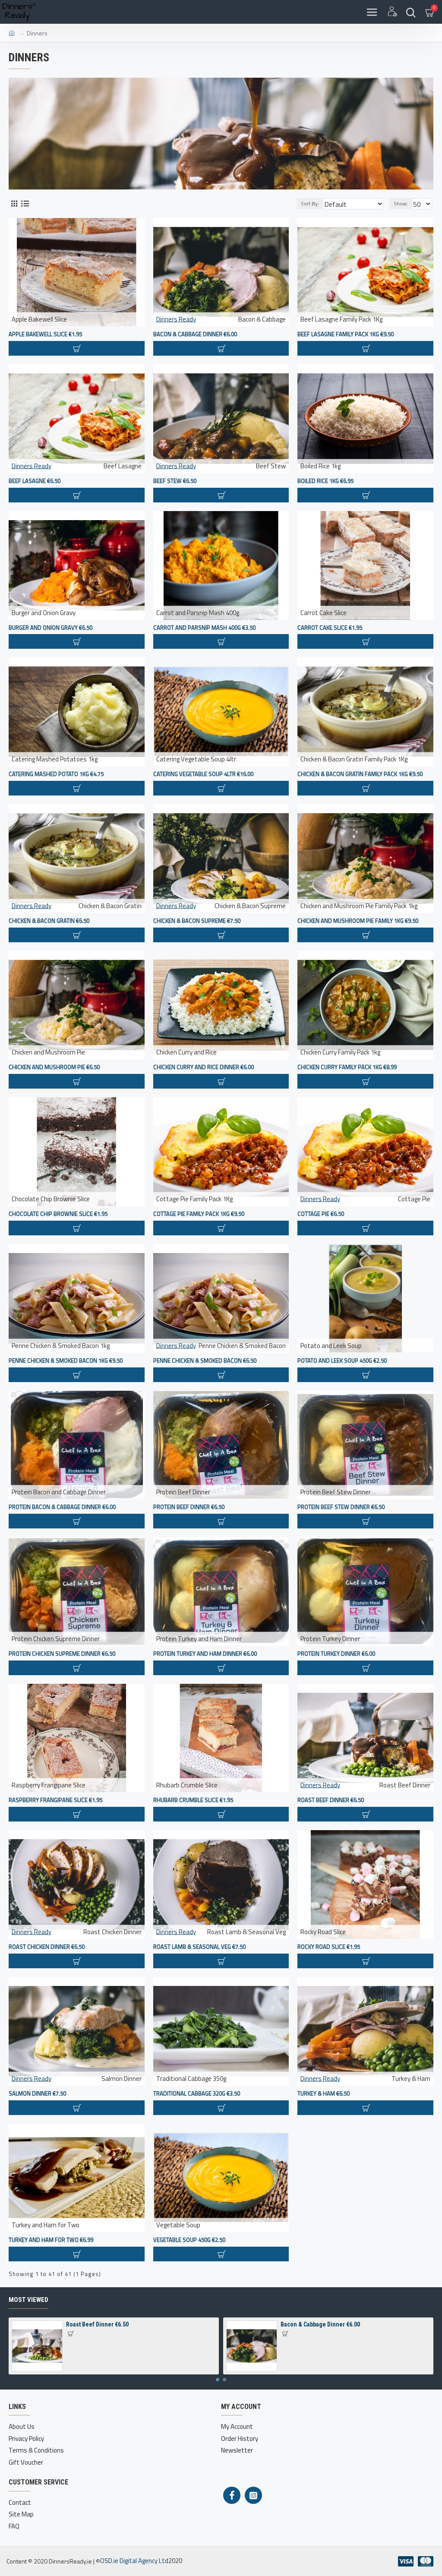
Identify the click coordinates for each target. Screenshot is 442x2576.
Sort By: (310, 204)
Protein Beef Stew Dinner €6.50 (341, 1507)
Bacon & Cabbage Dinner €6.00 (195, 334)
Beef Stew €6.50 (175, 481)
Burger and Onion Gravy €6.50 (51, 628)
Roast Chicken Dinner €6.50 (47, 1947)
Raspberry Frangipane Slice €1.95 (55, 1800)
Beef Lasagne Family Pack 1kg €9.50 (346, 334)
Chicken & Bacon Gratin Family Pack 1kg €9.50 (360, 774)
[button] (218, 2380)
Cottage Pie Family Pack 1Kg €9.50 (199, 1214)
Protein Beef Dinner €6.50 (189, 1507)
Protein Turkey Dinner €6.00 (336, 1654)
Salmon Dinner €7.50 (37, 2094)
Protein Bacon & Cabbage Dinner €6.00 (62, 1507)
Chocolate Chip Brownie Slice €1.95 (58, 1214)
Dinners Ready (176, 319)
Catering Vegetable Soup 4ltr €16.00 (203, 774)
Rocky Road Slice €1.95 (329, 1947)
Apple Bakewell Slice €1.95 (45, 334)
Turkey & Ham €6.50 (324, 2094)
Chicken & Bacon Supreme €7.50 (197, 921)
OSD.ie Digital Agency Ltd (134, 2561)
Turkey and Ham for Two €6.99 (51, 2240)
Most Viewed (28, 2300)
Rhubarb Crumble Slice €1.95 (193, 1800)
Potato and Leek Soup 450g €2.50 (342, 1361)
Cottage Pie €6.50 (321, 1214)
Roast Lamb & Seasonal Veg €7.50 (199, 1947)
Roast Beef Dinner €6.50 (331, 1800)
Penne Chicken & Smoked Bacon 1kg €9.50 (66, 1361)
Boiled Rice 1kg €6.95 (325, 481)
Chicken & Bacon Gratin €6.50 (49, 921)
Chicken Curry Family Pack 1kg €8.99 (347, 1067)
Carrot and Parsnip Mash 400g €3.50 (204, 628)
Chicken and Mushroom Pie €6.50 (54, 1067)
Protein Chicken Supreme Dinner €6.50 (62, 1654)
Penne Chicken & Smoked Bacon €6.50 (205, 1361)
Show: (401, 204)
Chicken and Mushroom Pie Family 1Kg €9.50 (358, 921)
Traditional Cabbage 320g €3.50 (197, 2094)
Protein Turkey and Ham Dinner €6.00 (205, 1654)
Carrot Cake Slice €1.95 (330, 628)
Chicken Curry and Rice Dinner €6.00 (204, 1067)
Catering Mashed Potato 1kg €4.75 (56, 774)
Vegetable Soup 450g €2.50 (189, 2240)
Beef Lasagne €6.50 (35, 481)
